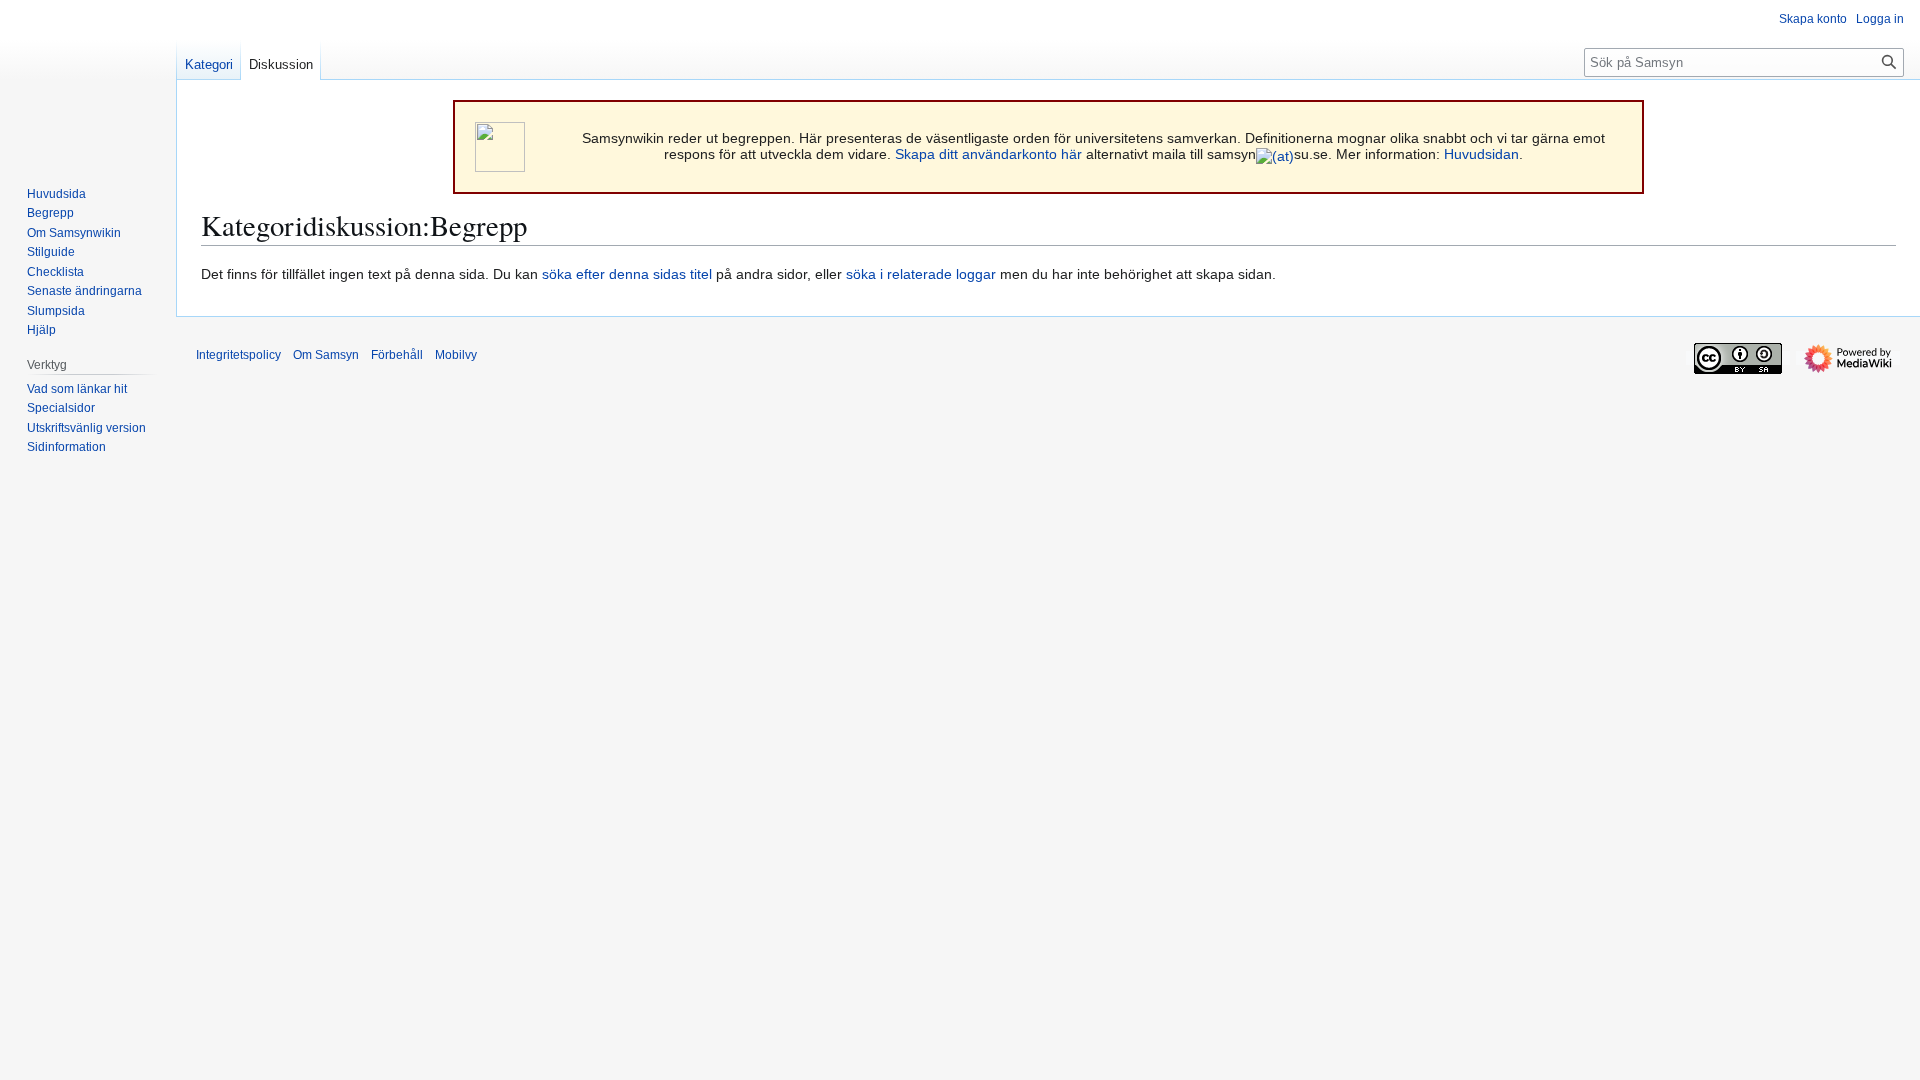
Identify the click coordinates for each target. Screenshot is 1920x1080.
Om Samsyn (326, 355)
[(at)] (1275, 154)
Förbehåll (397, 355)
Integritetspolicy (238, 355)
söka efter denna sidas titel (627, 274)
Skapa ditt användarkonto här (988, 154)
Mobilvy (456, 355)
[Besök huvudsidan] (88, 80)
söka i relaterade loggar (921, 274)
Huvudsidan (1481, 154)
